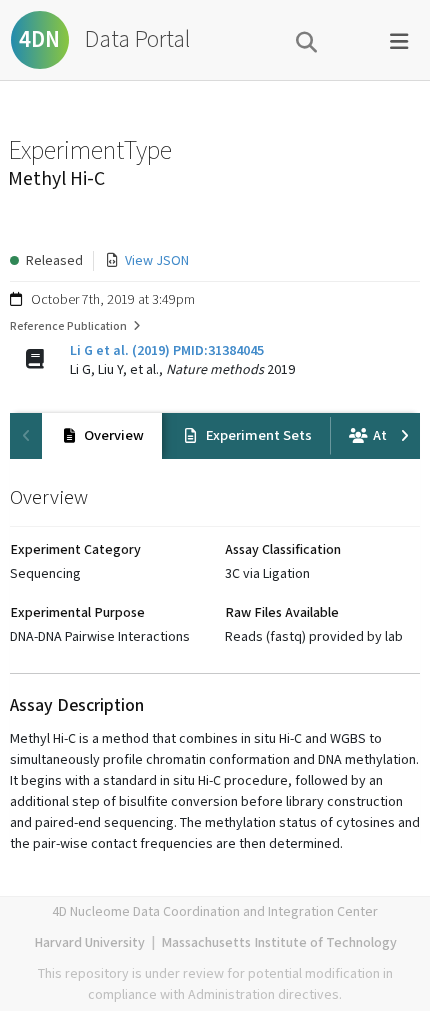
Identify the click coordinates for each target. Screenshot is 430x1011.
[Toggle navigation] (399, 40)
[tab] (102, 436)
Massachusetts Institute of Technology (279, 943)
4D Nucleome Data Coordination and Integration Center (215, 912)
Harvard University (89, 943)
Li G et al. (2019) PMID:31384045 (167, 351)
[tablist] (215, 436)
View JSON (157, 261)
